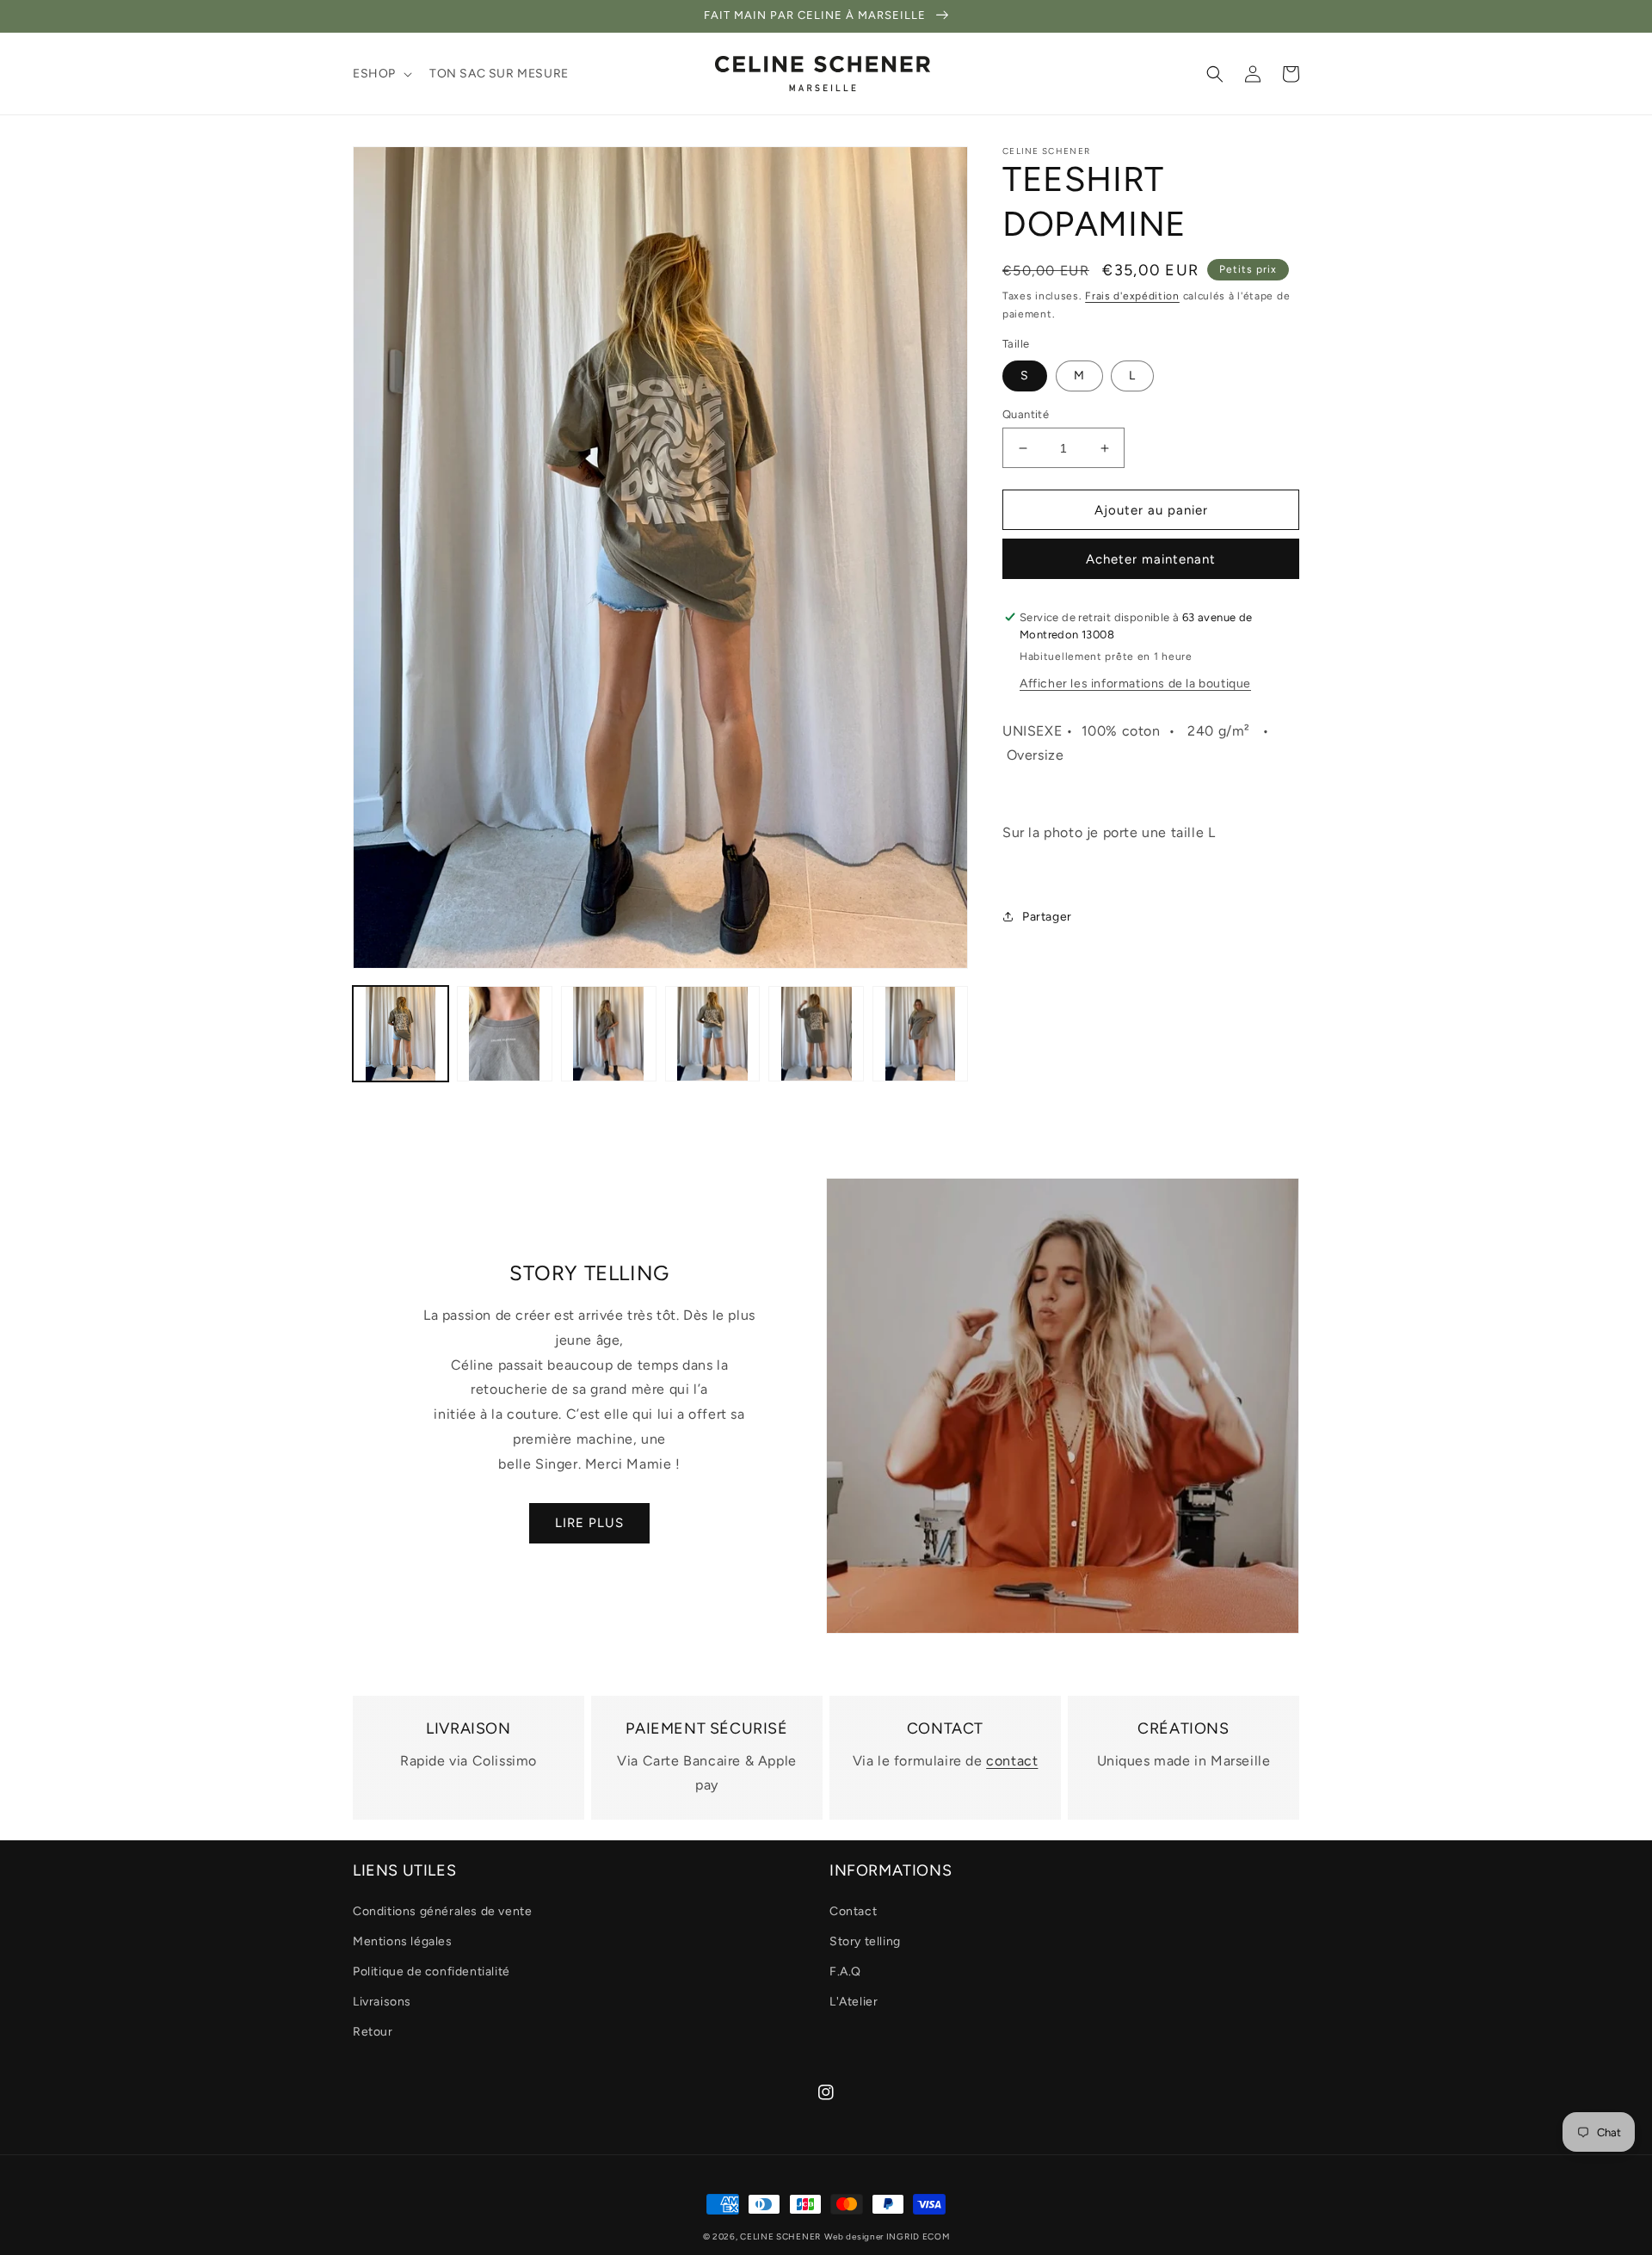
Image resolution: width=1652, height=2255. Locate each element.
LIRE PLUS (589, 1523)
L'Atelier (854, 2002)
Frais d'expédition (1132, 296)
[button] (381, 74)
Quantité (1026, 414)
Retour (373, 2032)
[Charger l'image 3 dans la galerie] (609, 1034)
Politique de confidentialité (431, 1972)
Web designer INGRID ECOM (887, 2237)
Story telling (865, 1941)
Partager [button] (1047, 917)
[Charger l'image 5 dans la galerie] (816, 1034)
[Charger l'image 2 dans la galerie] (505, 1034)
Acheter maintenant (1151, 559)
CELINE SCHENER (780, 2237)
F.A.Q (845, 1972)
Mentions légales (403, 1941)
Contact (853, 1911)
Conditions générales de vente (442, 1911)
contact (1012, 1761)
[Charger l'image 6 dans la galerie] (920, 1034)
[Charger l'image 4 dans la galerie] (713, 1034)
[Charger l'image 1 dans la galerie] (401, 1034)
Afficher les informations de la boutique (1135, 684)
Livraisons (382, 2002)
